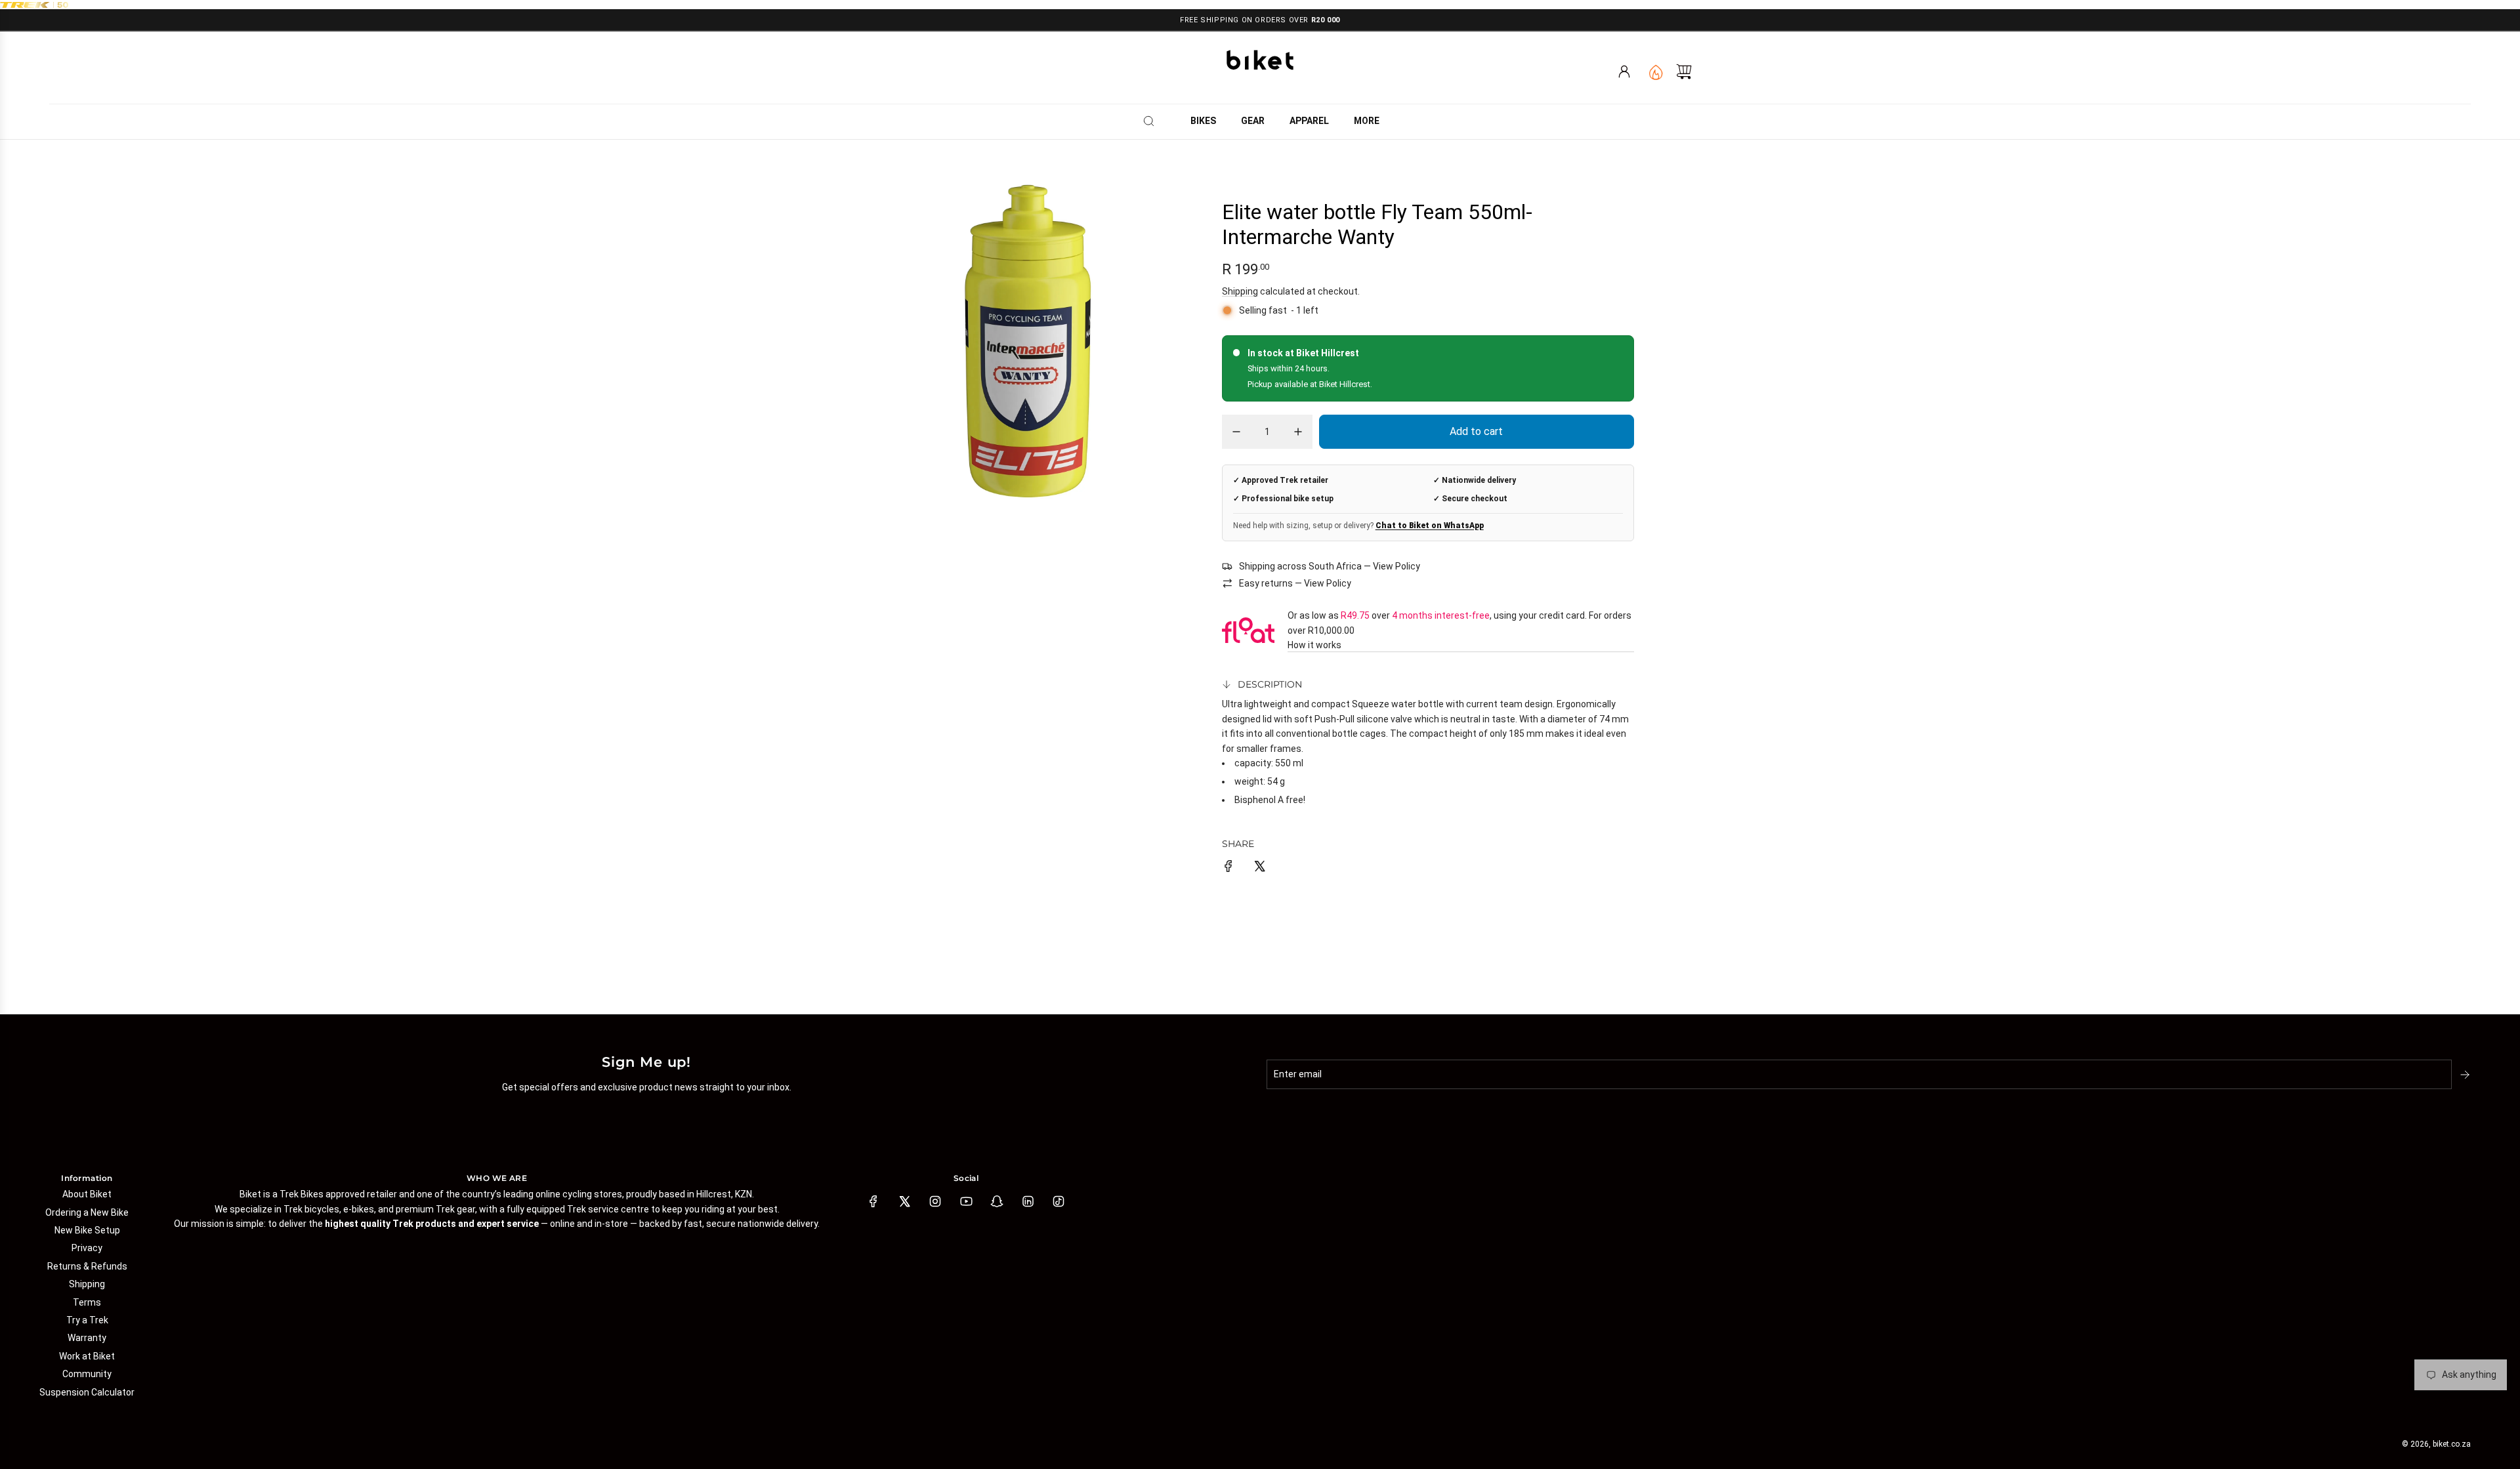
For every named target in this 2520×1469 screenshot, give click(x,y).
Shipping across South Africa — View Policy (1330, 566)
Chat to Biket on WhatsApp (1430, 526)
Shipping (1240, 291)
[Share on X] (1259, 868)
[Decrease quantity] (1236, 432)
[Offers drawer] (1655, 72)
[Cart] (1684, 72)
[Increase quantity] (1298, 432)
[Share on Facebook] (1228, 868)
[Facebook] (873, 1201)
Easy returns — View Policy (1295, 583)
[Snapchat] (997, 1201)
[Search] (1153, 121)
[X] (904, 1201)
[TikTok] (1059, 1201)
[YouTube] (966, 1201)
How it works (1314, 645)
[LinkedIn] (1028, 1201)
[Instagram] (935, 1201)
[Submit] (2466, 1075)
